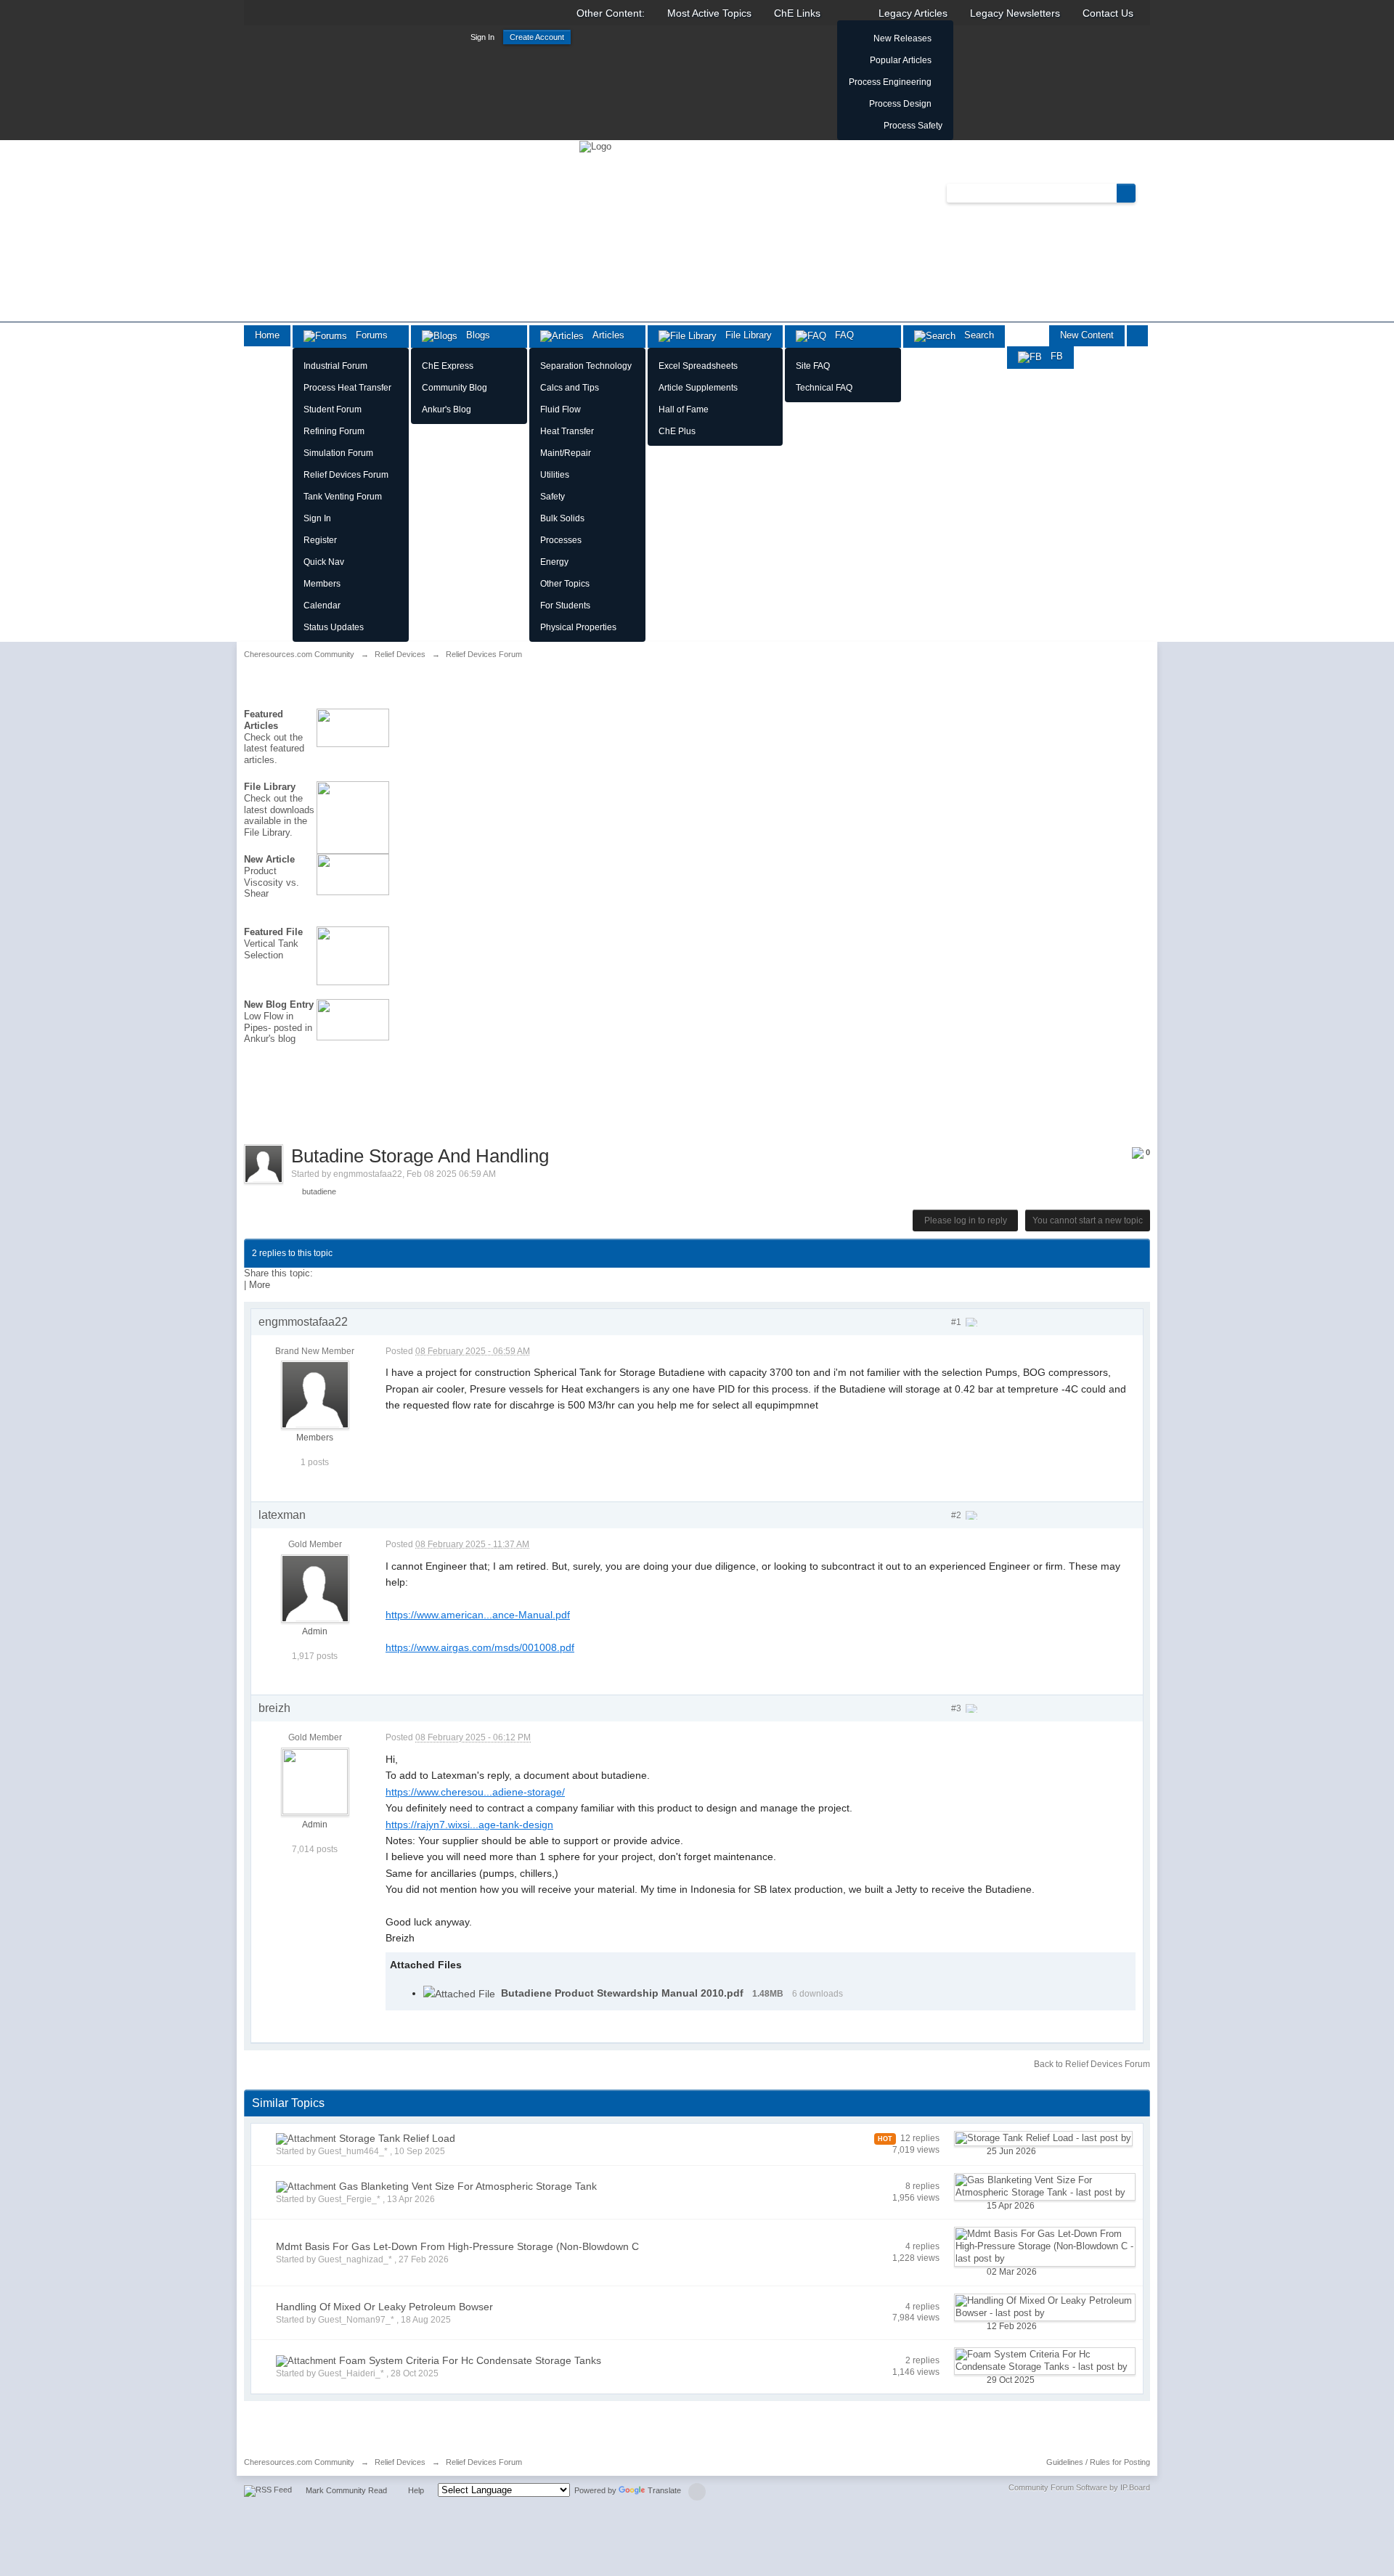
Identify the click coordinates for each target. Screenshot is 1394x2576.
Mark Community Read (346, 2490)
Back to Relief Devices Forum (1092, 2064)
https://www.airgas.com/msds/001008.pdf (480, 1647)
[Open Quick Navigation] (1137, 336)
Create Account (537, 37)
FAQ (840, 335)
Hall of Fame (684, 409)
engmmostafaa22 (368, 1174)
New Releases (902, 38)
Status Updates (334, 627)
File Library (744, 335)
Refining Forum (334, 431)
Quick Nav (324, 562)
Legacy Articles (913, 13)
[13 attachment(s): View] (306, 2186)
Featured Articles (264, 720)
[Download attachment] (459, 1993)
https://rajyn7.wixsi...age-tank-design (469, 1825)
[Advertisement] (309, 1104)
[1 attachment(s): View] (306, 2361)
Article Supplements (698, 388)
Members (322, 584)
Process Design (900, 104)
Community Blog (455, 388)
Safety (553, 497)
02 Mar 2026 (1012, 2272)
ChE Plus (677, 431)
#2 (957, 1515)
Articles (604, 335)
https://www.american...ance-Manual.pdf (478, 1615)
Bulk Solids (562, 518)
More (260, 1285)
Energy (554, 562)
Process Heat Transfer (347, 388)
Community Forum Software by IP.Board (1079, 2487)
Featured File (273, 932)
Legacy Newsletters (1015, 13)
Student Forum (333, 409)
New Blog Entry (279, 1004)
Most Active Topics (709, 13)
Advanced (1144, 192)
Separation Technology (586, 366)
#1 (957, 1322)
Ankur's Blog (447, 409)
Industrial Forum (335, 366)
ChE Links (797, 13)
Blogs (474, 335)
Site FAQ (813, 366)
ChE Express (448, 366)
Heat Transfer (567, 431)
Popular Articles (901, 60)
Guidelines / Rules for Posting (1098, 2462)
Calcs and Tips (570, 388)
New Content (1087, 335)
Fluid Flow (561, 409)
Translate (664, 2490)
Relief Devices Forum (346, 475)
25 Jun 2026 (1011, 2151)
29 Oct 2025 (1011, 2380)
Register (320, 540)
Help (416, 2490)
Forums (367, 335)
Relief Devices (400, 2462)
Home (267, 335)
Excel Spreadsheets (698, 366)
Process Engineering (890, 82)
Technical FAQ (824, 388)
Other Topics (565, 584)
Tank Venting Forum (343, 497)
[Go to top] (697, 2492)
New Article (269, 859)
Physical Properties (578, 627)
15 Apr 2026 (1011, 2206)
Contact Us (1108, 13)
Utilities (555, 475)
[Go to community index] (595, 146)
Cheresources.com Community (299, 2462)
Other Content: (611, 13)
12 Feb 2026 (1012, 2326)
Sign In (482, 37)
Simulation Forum (338, 453)
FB (1052, 356)
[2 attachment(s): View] (306, 2139)
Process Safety (913, 126)
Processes (561, 540)
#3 (957, 1708)
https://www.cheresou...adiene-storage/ (475, 1792)
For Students (565, 606)
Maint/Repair (566, 453)
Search (975, 335)
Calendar (322, 606)
